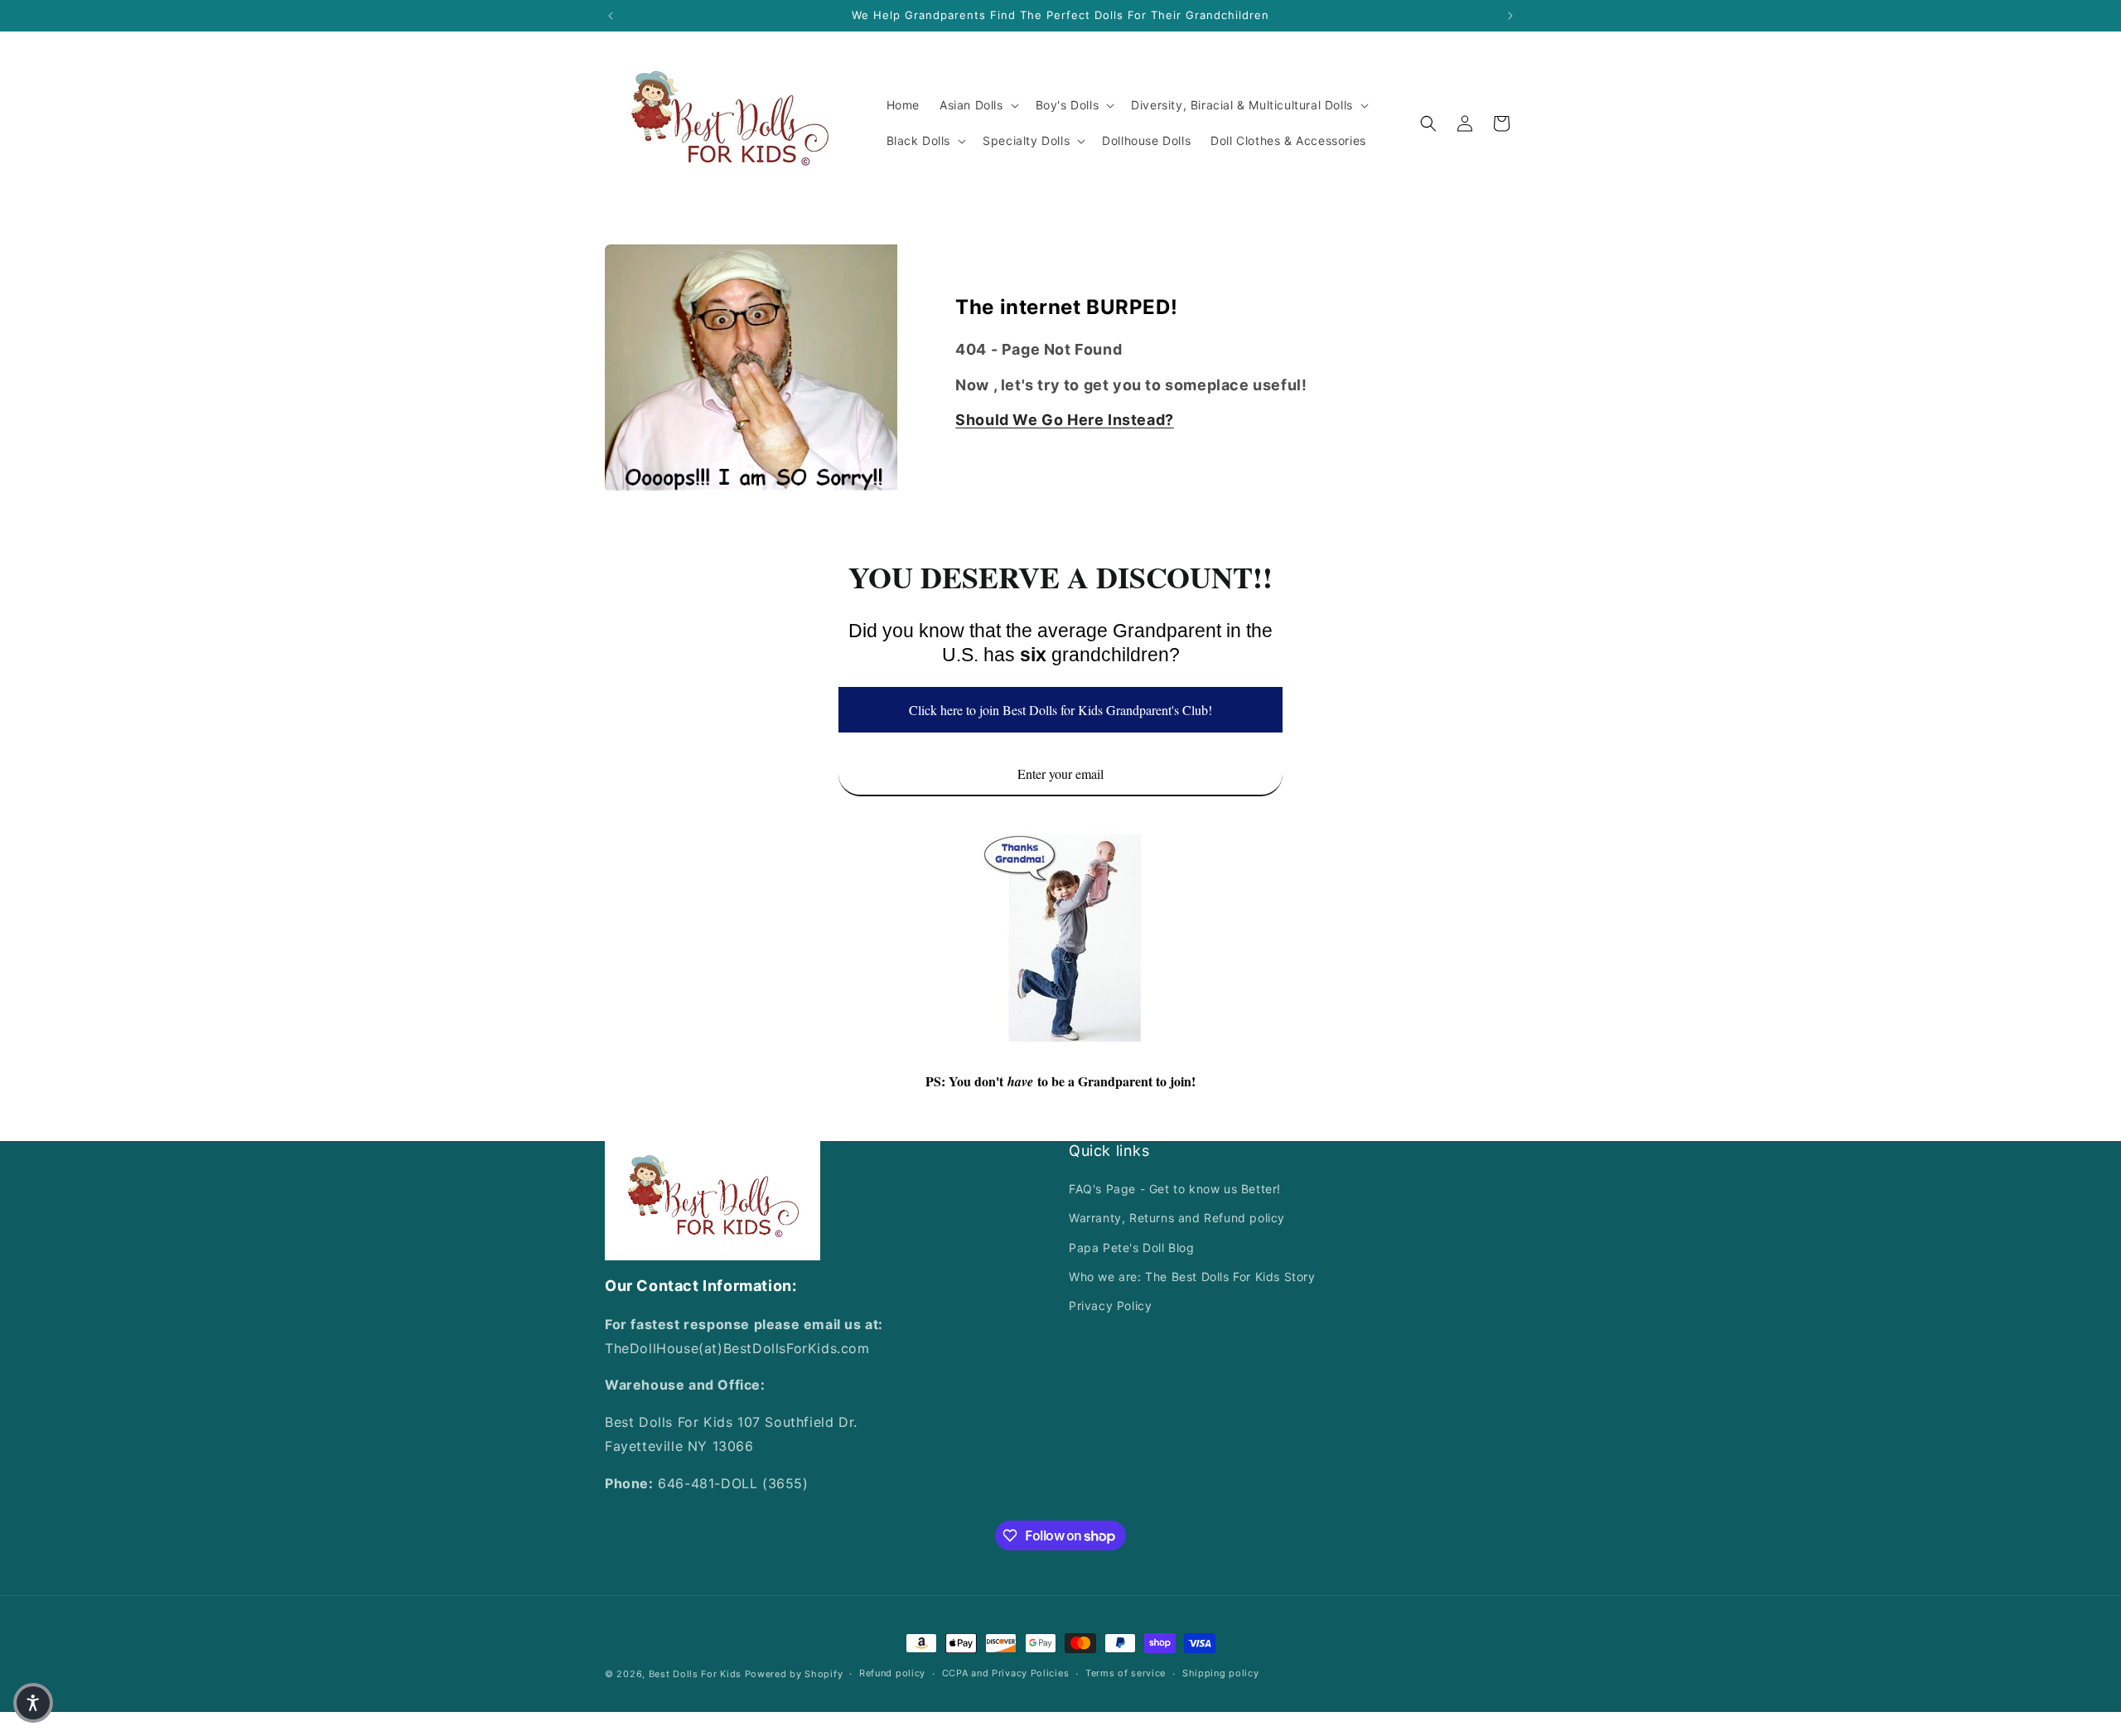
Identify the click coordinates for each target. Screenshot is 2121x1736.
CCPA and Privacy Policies (1006, 1674)
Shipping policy (1221, 1674)
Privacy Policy (1110, 1306)
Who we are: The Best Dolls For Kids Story (1192, 1277)
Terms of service (1126, 1674)
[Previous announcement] (611, 16)
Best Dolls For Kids (695, 1674)
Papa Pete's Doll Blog (1132, 1248)
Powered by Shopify (794, 1674)
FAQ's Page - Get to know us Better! (1175, 1190)
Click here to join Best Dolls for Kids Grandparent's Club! (1060, 710)
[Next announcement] (1510, 16)
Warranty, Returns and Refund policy (1177, 1219)
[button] (978, 105)
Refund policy (892, 1674)
